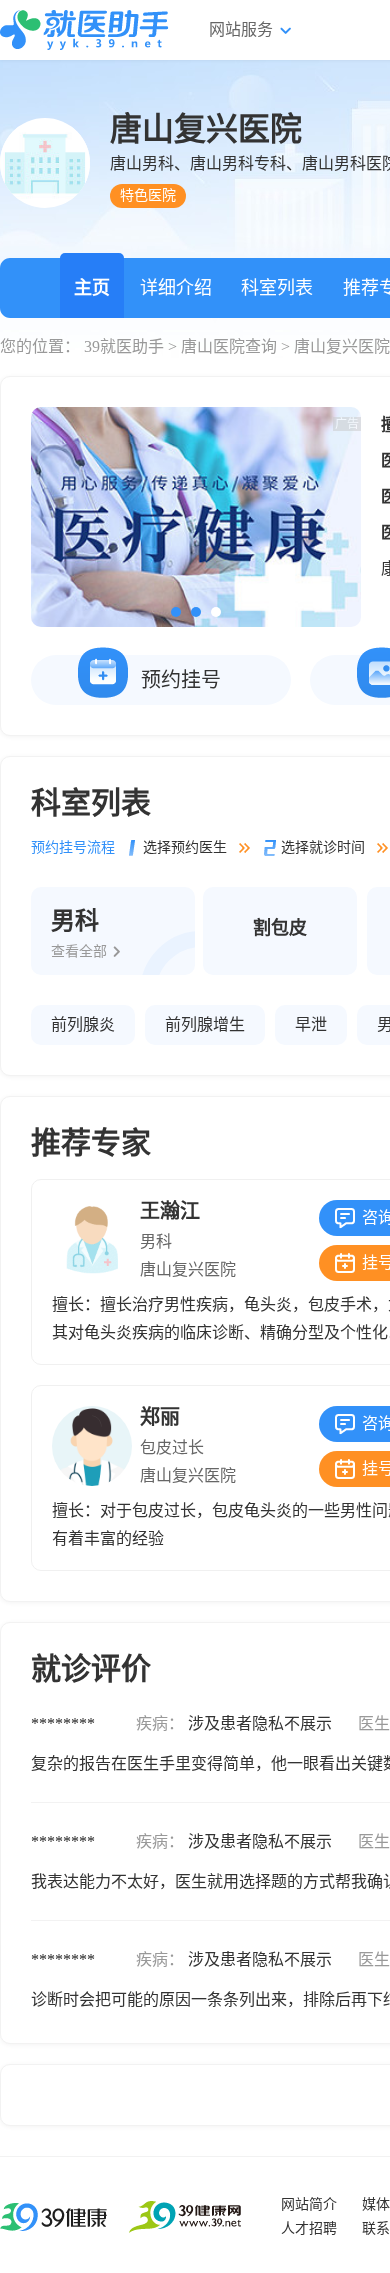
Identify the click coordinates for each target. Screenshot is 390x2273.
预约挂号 (181, 680)
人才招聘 (309, 2228)
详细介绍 (176, 288)
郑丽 (160, 1417)
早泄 (311, 1024)
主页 (92, 288)
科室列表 (277, 288)
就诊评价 (91, 1668)
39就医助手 (124, 346)
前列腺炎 (83, 1024)
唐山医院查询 (229, 346)
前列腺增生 (205, 1024)
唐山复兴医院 (188, 1269)
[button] (176, 612)
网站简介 (309, 2204)
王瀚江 (170, 1211)
